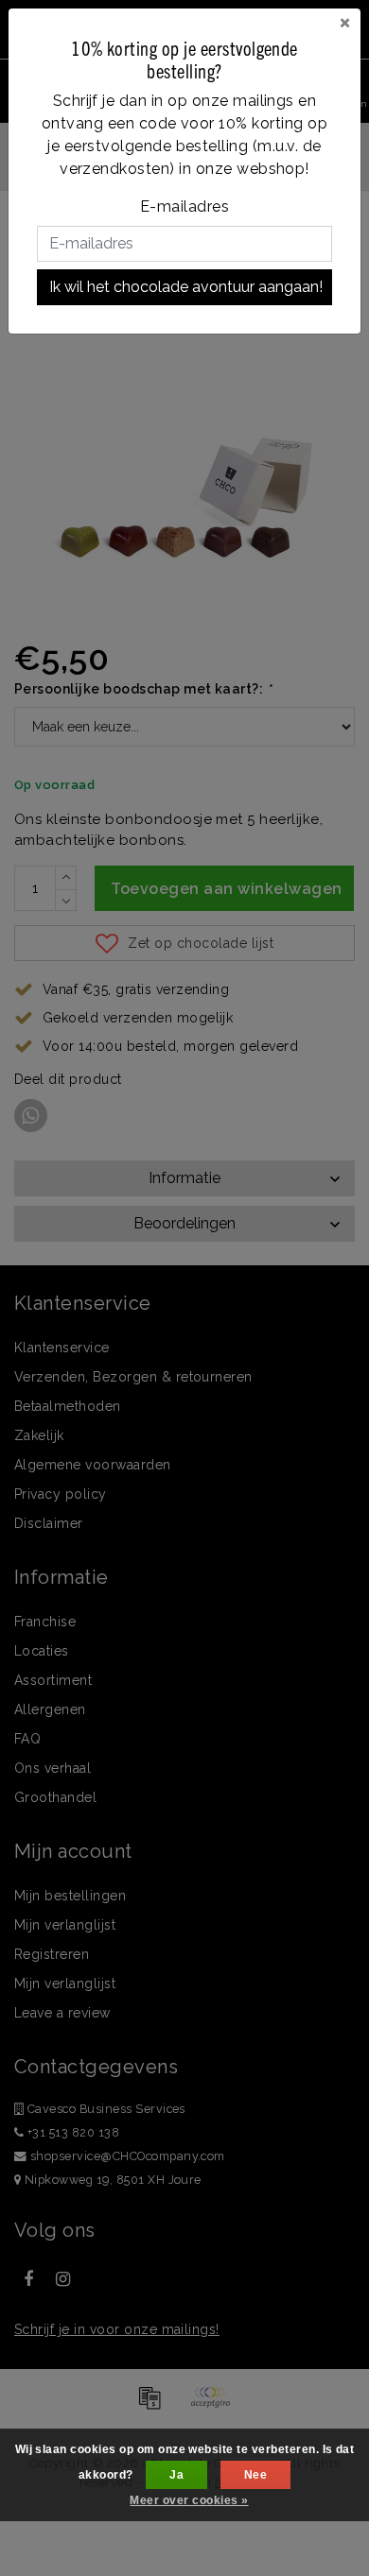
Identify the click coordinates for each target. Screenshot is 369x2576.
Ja (176, 2475)
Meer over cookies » (189, 2500)
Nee (255, 2475)
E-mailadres (184, 206)
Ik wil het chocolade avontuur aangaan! (186, 287)
